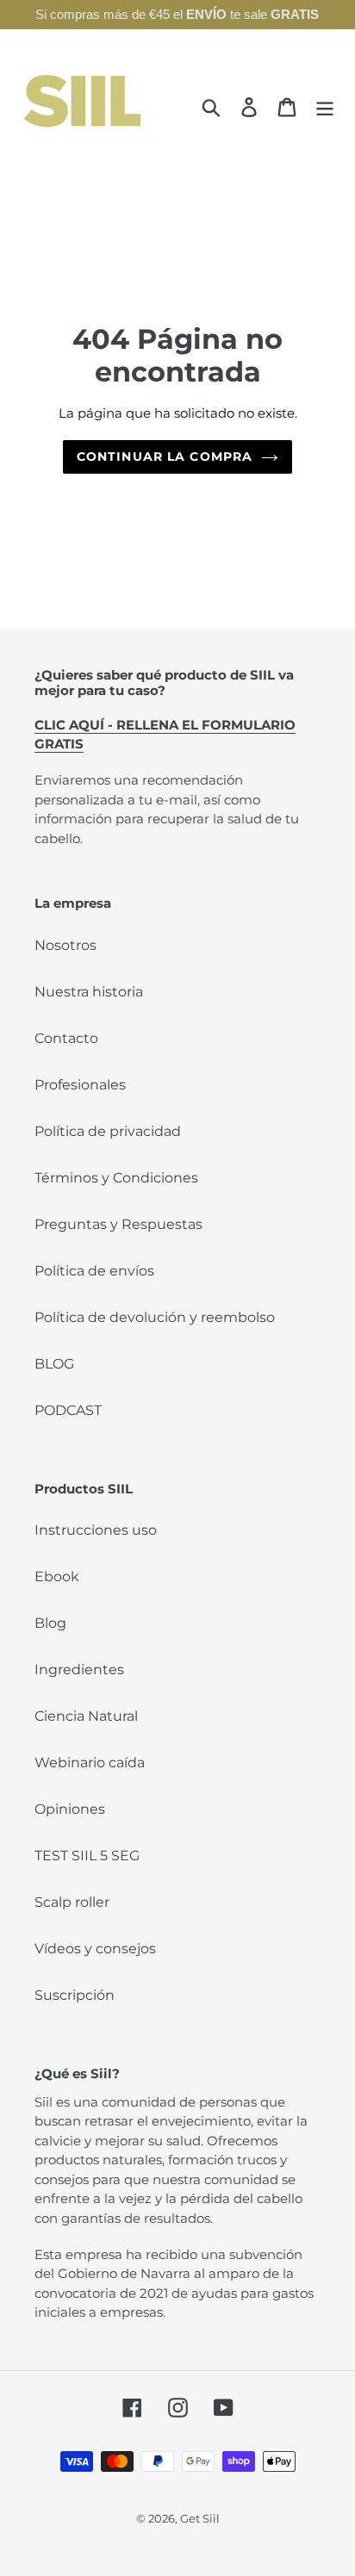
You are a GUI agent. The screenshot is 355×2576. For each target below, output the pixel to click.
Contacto (66, 1038)
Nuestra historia (89, 992)
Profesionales (80, 1085)
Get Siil (200, 2518)
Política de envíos (94, 1271)
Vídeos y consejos (95, 1949)
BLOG (54, 1364)
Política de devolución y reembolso (155, 1317)
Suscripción (75, 1995)
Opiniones (70, 1809)
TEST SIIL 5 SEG (87, 1856)
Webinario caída (90, 1763)
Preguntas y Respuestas (118, 1224)
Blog (50, 1623)
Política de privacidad (108, 1131)
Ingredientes (79, 1670)
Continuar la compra (165, 456)
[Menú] (325, 107)
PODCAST (68, 1410)
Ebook (57, 1577)
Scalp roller (72, 1902)
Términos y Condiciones (116, 1178)
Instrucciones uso (96, 1530)
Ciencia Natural (86, 1716)
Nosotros (65, 945)
